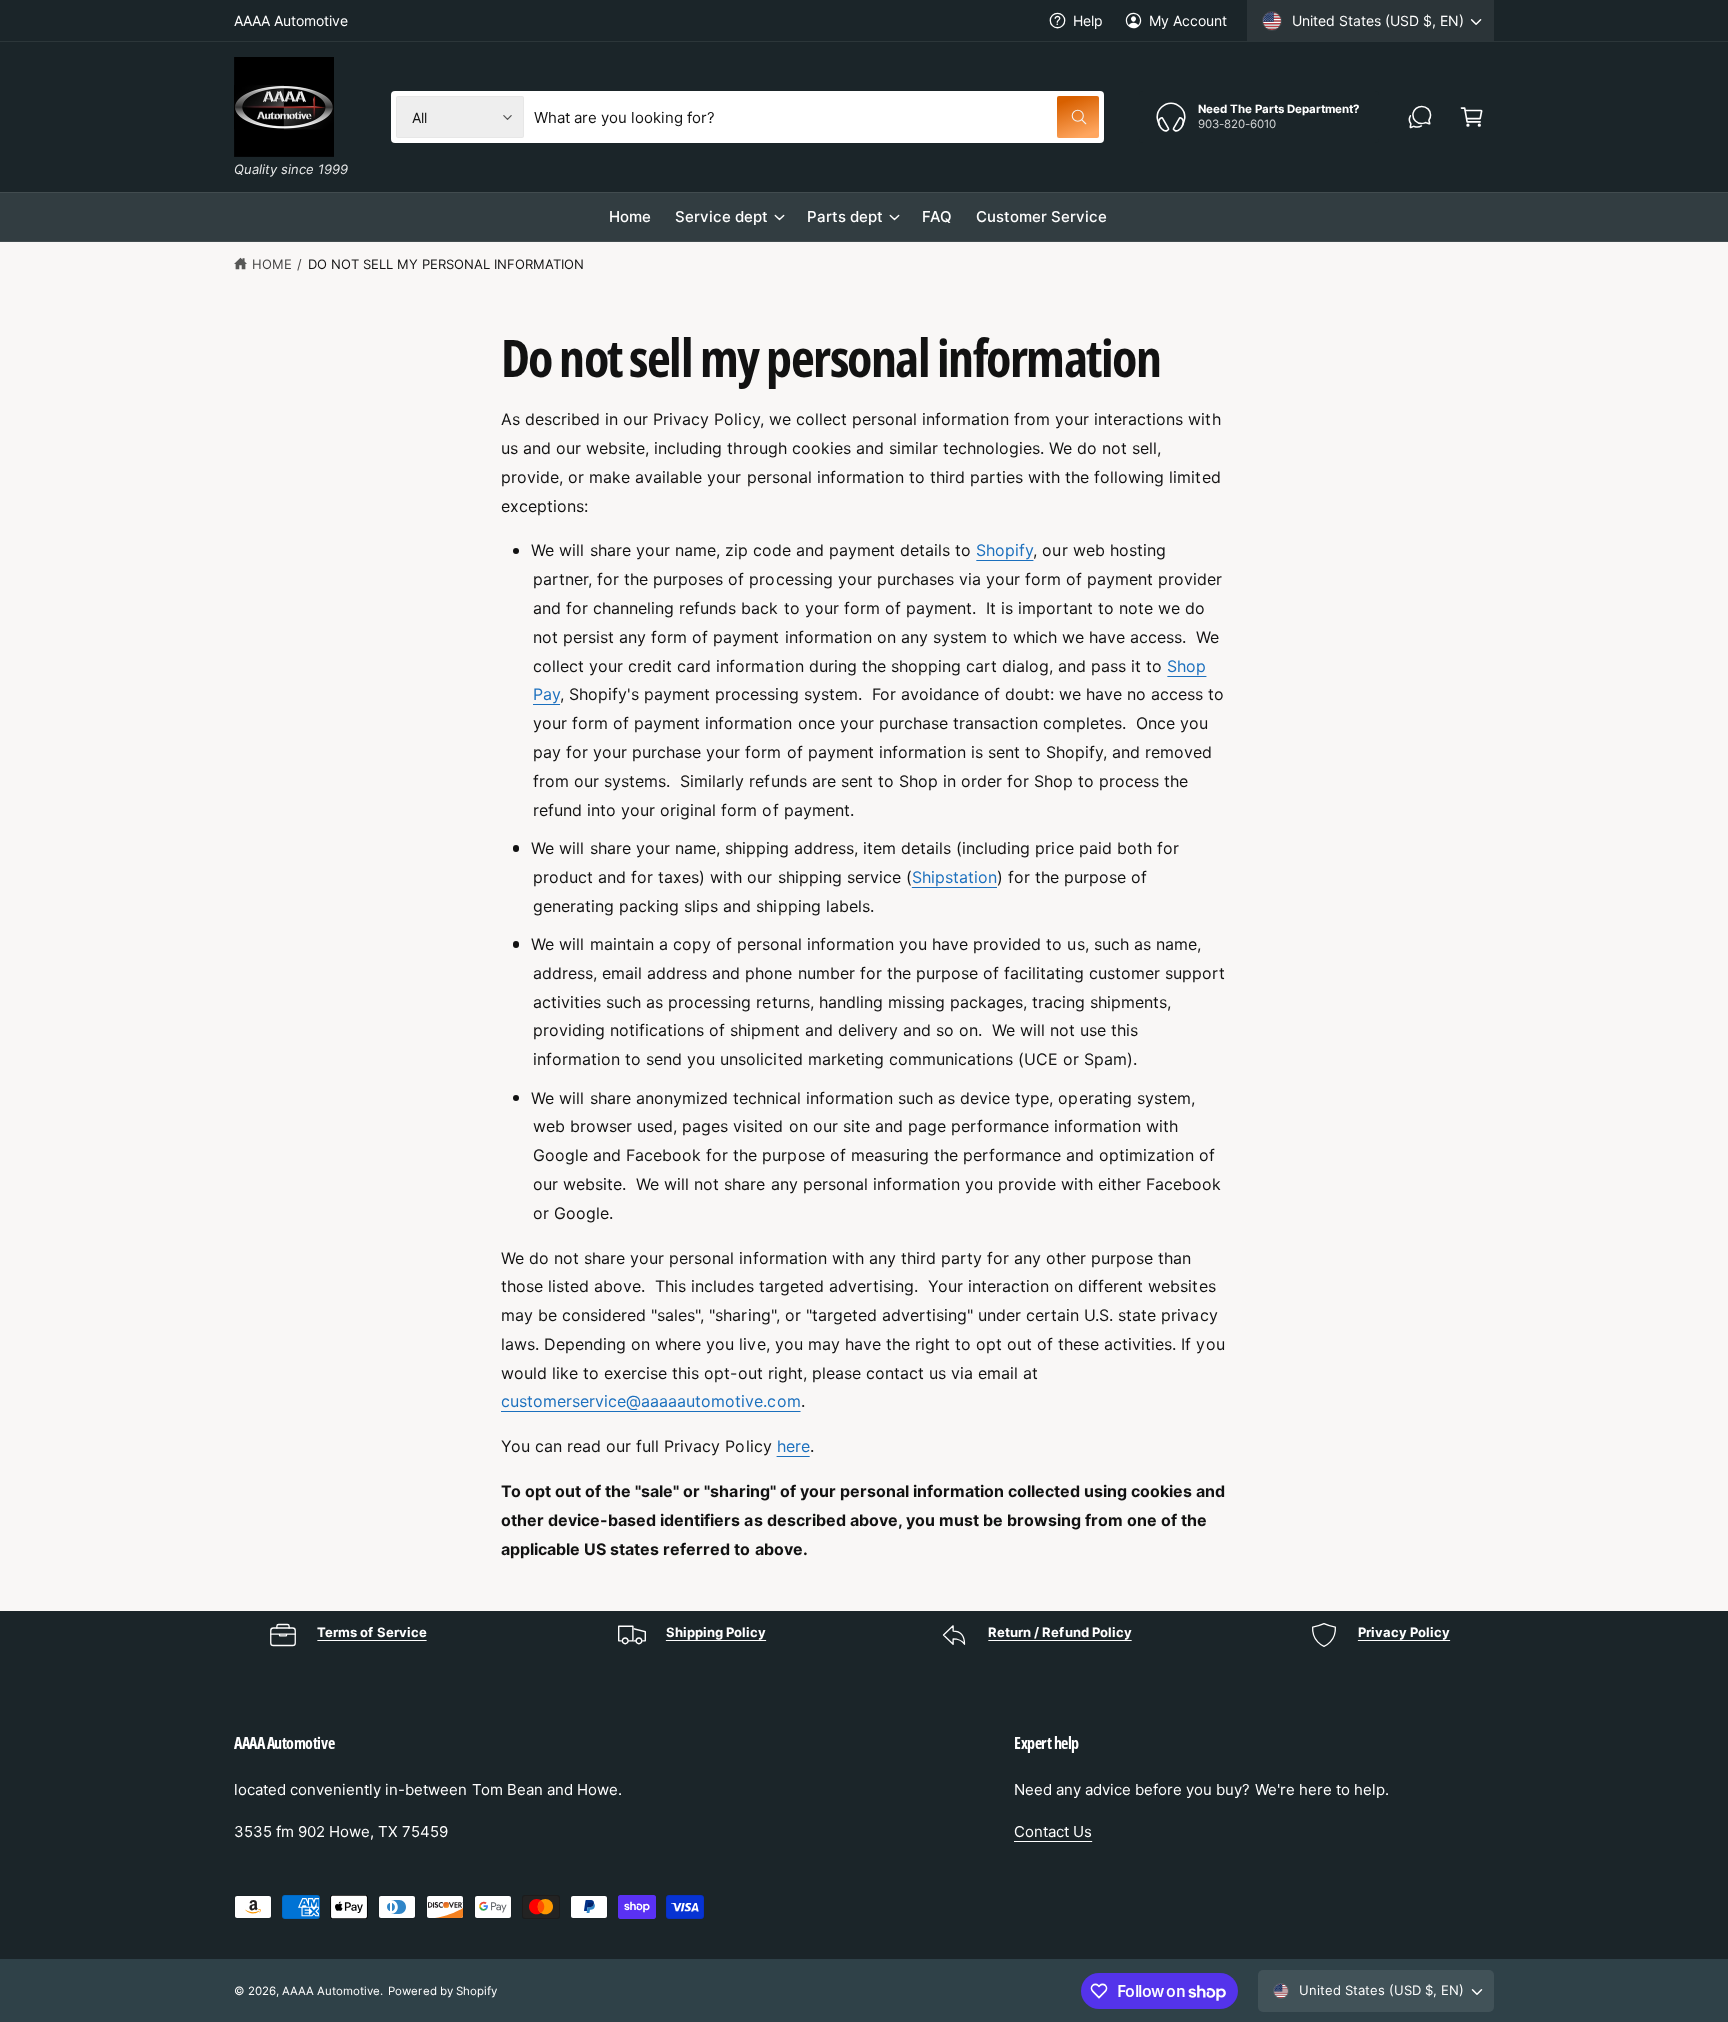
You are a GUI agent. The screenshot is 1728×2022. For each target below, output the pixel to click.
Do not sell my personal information (446, 264)
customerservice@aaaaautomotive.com (651, 1401)
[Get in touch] (1420, 117)
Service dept (721, 216)
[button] (1472, 117)
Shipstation (954, 877)
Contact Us (1053, 1831)
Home (272, 264)
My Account (1188, 20)
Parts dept (845, 216)
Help (1088, 20)
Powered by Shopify (442, 1991)
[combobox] (816, 117)
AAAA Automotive (331, 1991)
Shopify (1004, 550)
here (793, 1446)
